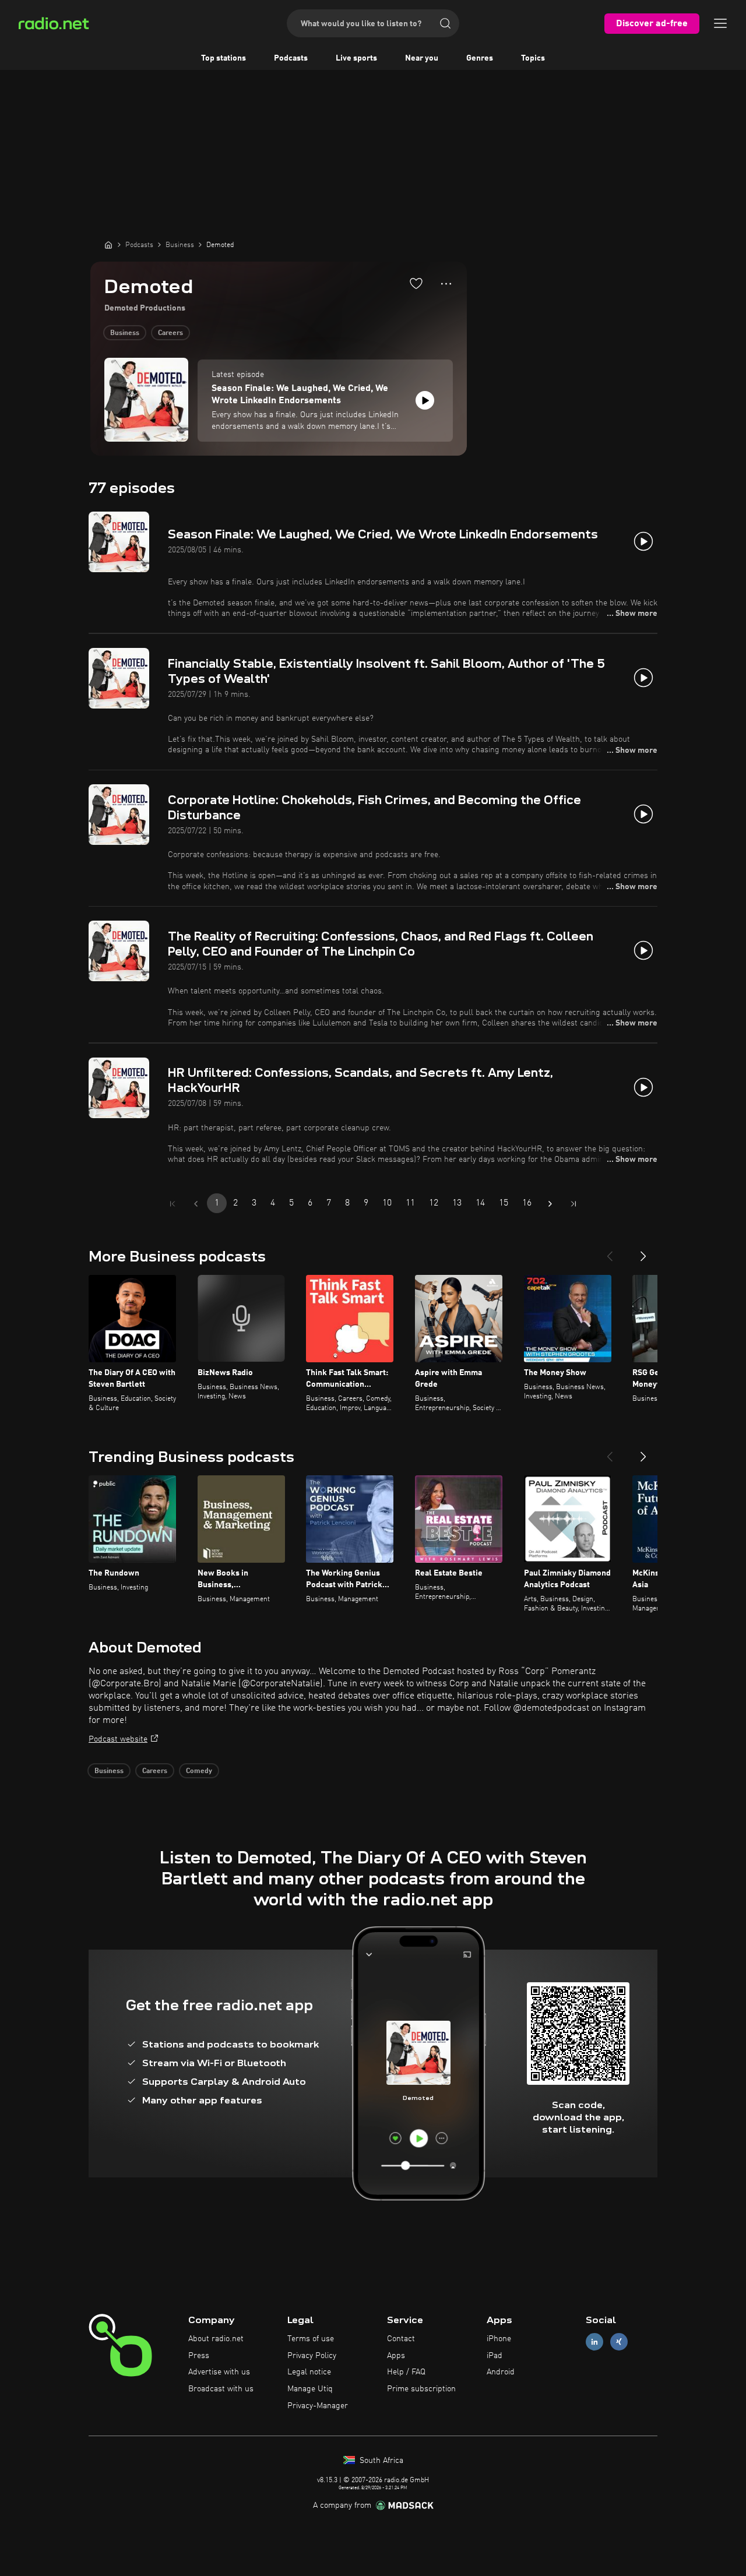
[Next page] (550, 1204)
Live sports (356, 58)
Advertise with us (219, 2372)
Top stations (224, 58)
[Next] (643, 1252)
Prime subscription (421, 2389)
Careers (170, 333)
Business (125, 333)
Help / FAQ (406, 2372)
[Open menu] (720, 23)
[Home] (108, 245)
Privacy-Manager (318, 2406)
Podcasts (291, 58)
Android (501, 2372)
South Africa (380, 2461)
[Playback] (425, 400)
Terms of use (311, 2339)
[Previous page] (196, 1204)
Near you (422, 58)
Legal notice (309, 2372)
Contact (401, 2339)
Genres (480, 58)
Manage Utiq (310, 2389)
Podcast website (118, 1739)
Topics (533, 58)
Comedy (199, 1771)
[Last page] (573, 1204)
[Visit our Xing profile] (619, 2341)
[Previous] (610, 1252)
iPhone (499, 2339)
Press (199, 2356)
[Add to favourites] (416, 283)
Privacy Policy (312, 2356)
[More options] (446, 284)
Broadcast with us (221, 2389)
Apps (396, 2356)
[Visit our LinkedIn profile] (594, 2341)
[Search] (445, 23)
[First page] (173, 1204)
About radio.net (216, 2339)
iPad (495, 2356)
